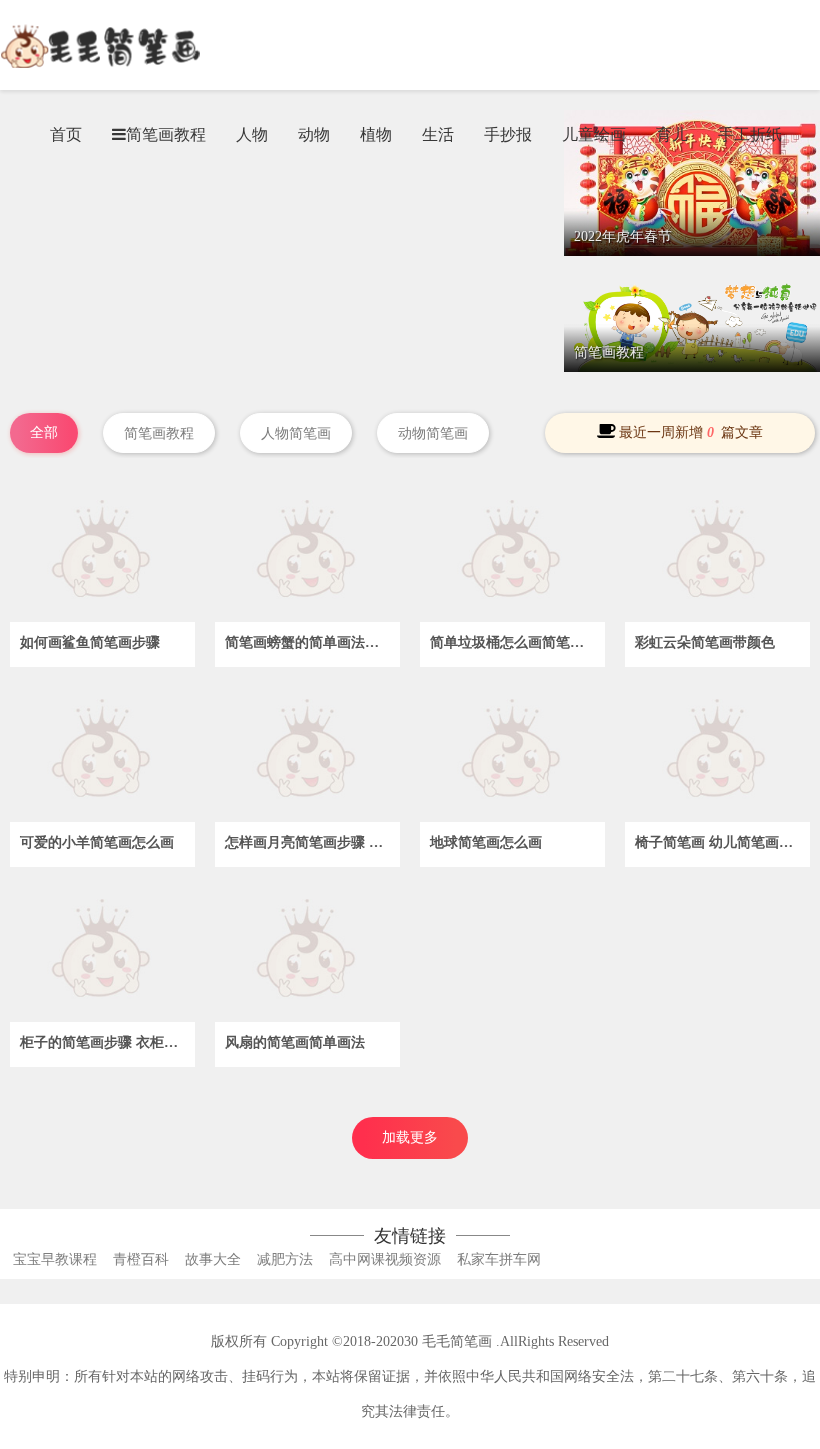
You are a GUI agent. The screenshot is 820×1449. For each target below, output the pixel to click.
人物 (252, 134)
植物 (376, 134)
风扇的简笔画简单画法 (295, 1042)
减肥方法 (285, 1259)
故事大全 (213, 1259)
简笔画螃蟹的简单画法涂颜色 (312, 642)
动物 (314, 134)
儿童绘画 (594, 134)
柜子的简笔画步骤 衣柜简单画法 (107, 1042)
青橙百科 (141, 1259)
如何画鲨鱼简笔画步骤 (90, 642)
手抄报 (508, 134)
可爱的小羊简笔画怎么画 (97, 842)
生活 (438, 134)
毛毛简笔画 (457, 1341)
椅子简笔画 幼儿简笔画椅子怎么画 (722, 842)
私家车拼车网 (499, 1259)
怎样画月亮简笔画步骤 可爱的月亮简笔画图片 (312, 842)
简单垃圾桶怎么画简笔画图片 (517, 642)
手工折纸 (750, 134)
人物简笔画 (296, 433)
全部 (44, 432)
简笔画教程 (159, 433)
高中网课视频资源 (385, 1259)
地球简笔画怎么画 (486, 842)
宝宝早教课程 (55, 1259)
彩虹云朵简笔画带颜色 (705, 642)
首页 (66, 134)
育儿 (672, 134)
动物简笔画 (433, 433)
